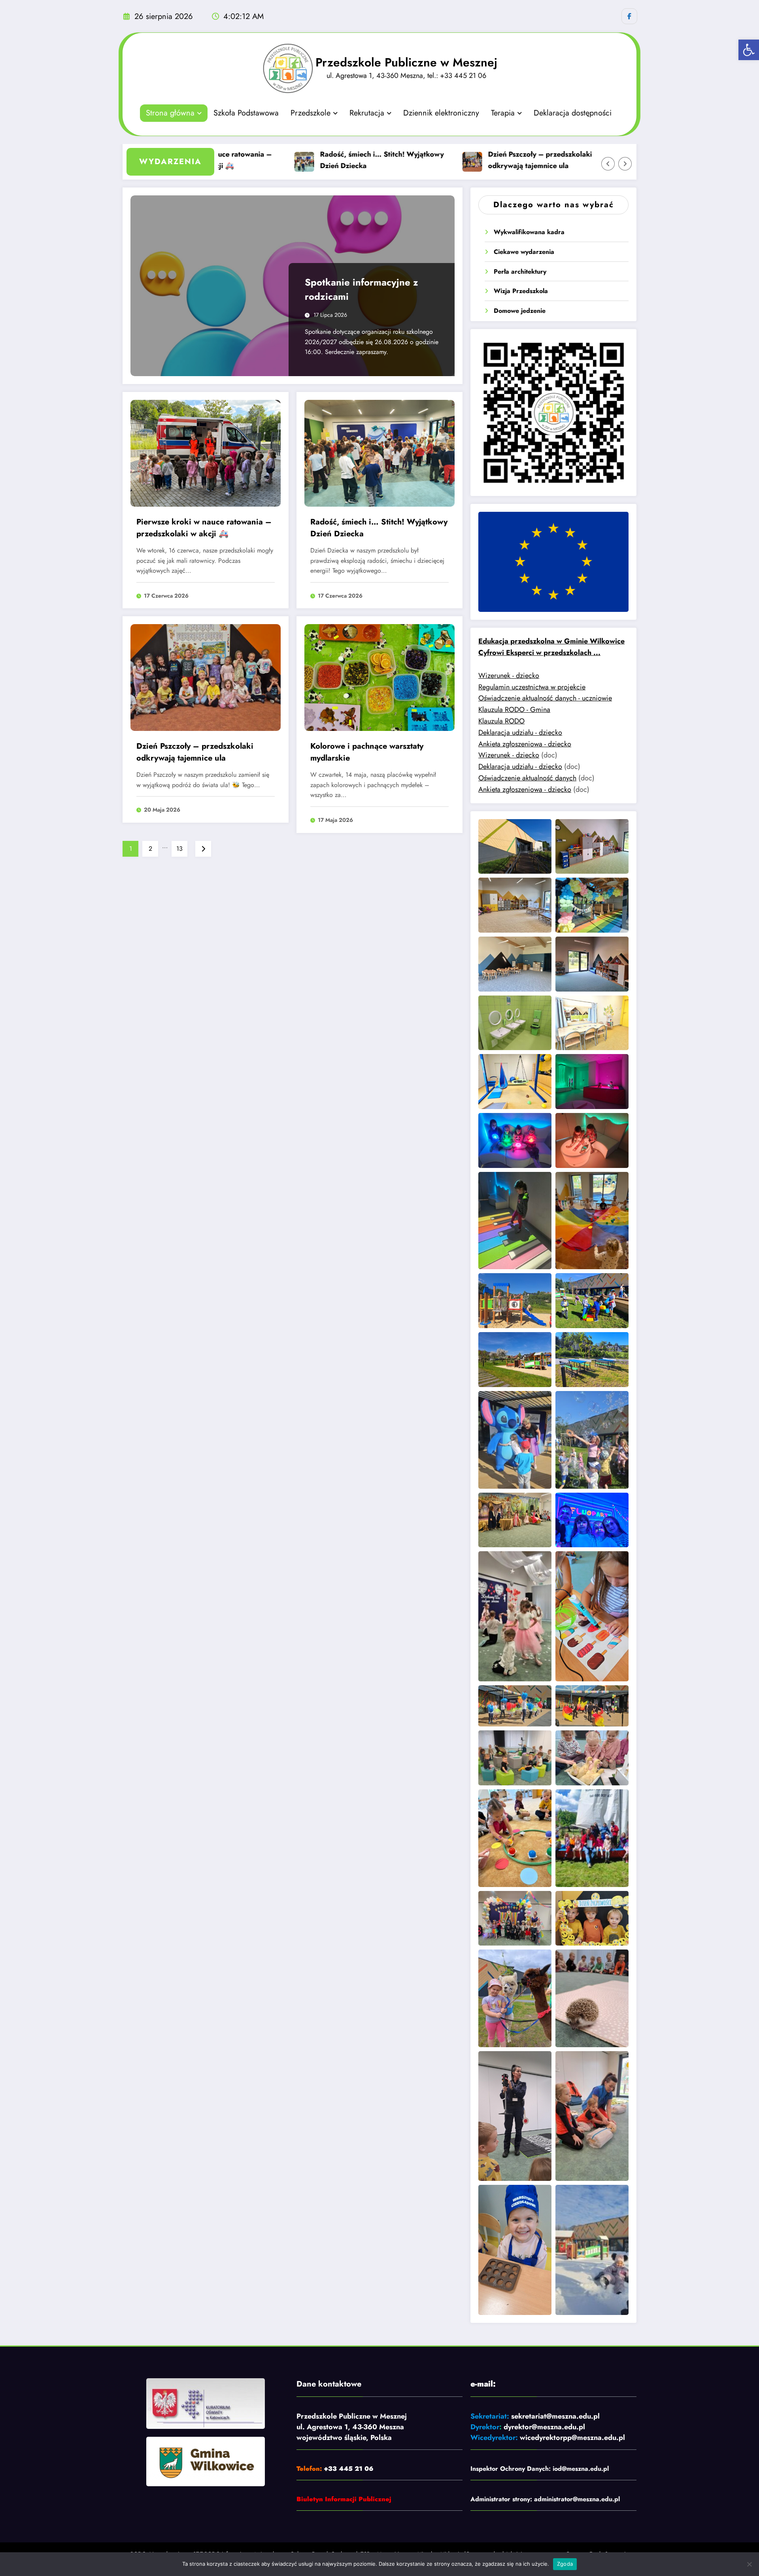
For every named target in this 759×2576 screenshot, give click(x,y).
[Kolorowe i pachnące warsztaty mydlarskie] (379, 677)
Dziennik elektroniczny (441, 113)
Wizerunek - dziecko (509, 676)
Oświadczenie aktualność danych (527, 778)
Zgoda (565, 2564)
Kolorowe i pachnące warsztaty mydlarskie (367, 752)
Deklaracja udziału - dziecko (520, 732)
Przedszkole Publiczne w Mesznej (406, 62)
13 (179, 849)
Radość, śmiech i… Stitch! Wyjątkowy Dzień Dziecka (309, 160)
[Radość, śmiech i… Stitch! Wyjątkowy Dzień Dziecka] (379, 453)
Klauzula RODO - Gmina (514, 710)
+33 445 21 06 (349, 2469)
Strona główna (170, 113)
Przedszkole (311, 113)
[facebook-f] (629, 16)
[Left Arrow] (608, 164)
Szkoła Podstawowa (246, 113)
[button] (749, 50)
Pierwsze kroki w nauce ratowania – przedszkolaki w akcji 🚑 (204, 528)
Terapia (503, 113)
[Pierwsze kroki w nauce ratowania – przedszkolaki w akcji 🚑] (206, 453)
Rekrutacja (367, 113)
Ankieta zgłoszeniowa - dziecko (525, 744)
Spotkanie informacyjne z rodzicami (362, 289)
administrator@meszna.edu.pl (577, 2499)
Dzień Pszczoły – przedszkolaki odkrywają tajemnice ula (467, 160)
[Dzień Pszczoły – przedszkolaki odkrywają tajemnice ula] (206, 677)
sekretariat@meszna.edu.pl (555, 2416)
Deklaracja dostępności (573, 113)
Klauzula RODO (501, 721)
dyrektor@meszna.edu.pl (544, 2427)
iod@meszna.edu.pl (581, 2469)
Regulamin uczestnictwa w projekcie (532, 687)
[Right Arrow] (625, 164)
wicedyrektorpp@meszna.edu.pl (572, 2438)
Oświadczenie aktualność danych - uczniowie (545, 698)
